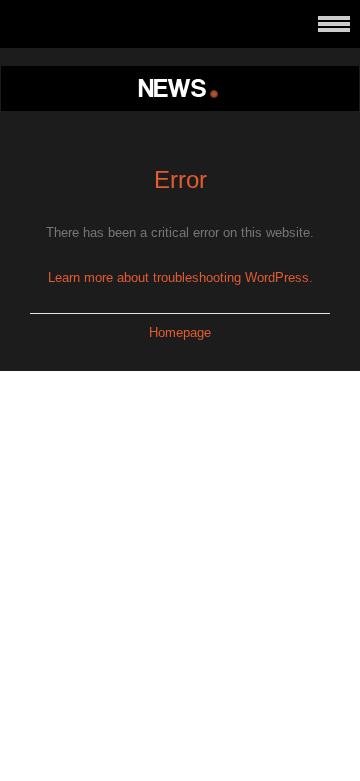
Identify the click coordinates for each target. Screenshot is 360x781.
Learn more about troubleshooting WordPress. (180, 277)
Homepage (180, 332)
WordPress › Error (180, 88)
